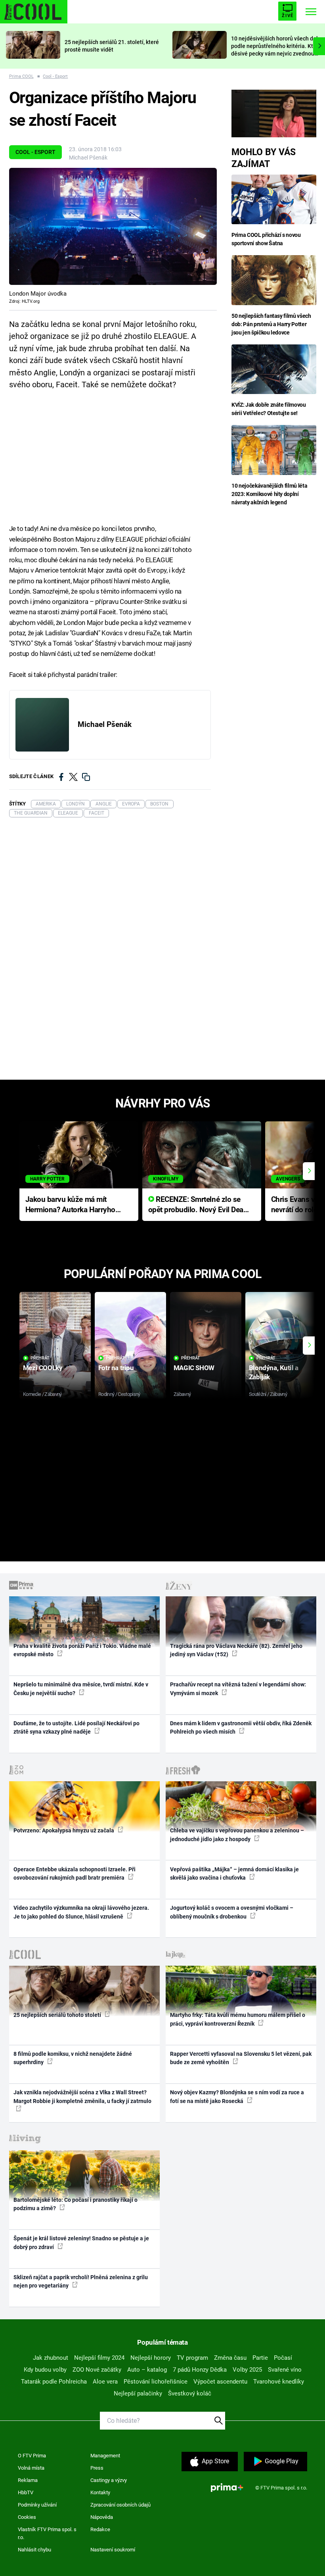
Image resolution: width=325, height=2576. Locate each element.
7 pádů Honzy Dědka (200, 2370)
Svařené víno (285, 2370)
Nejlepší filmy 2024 (99, 2358)
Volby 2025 (247, 2370)
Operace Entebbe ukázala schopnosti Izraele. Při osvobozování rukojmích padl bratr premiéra (75, 1873)
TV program (192, 2358)
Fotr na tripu (116, 1368)
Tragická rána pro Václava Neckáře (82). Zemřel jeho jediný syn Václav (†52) (236, 1650)
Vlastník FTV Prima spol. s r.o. (47, 2533)
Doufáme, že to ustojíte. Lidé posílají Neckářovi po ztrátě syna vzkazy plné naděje (76, 1727)
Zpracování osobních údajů (120, 2505)
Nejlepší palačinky (138, 2393)
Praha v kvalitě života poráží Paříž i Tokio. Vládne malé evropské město (82, 1650)
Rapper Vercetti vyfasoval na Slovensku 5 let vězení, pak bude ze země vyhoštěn (241, 2058)
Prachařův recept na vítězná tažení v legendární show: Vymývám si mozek (238, 1689)
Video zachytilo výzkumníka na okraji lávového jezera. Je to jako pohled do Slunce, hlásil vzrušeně (81, 1912)
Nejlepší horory (151, 2358)
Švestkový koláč (190, 2393)
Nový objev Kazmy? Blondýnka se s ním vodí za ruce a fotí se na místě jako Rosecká (237, 2096)
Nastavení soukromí (113, 2550)
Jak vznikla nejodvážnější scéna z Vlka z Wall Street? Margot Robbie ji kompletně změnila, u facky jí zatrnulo (82, 2096)
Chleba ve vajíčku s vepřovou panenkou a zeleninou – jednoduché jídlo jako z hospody (237, 1835)
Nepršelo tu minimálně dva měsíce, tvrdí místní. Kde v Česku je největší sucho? (81, 1689)
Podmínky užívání (37, 2505)
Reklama (28, 2480)
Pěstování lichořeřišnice (156, 2382)
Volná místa (31, 2468)
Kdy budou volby (45, 2370)
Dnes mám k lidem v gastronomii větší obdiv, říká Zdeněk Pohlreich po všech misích (241, 1727)
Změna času (230, 2358)
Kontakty (100, 2492)
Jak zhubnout (51, 2358)
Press (97, 2468)
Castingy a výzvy (109, 2480)
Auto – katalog (147, 2370)
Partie (260, 2358)
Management (105, 2456)
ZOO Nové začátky (97, 2370)
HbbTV (26, 2492)
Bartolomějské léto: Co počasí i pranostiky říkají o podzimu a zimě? (76, 2204)
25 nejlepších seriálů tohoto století (58, 2015)
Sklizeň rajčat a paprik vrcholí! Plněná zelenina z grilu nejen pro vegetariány (81, 2281)
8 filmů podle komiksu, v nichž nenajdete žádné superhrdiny (73, 2058)
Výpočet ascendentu (220, 2382)
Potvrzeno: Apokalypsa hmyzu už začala (64, 1830)
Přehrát (40, 1358)
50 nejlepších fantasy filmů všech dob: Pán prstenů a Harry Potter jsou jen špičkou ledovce (271, 324)
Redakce (100, 2529)
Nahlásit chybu (34, 2550)
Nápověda (102, 2517)
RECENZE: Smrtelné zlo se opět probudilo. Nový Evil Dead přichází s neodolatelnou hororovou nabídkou (198, 1205)
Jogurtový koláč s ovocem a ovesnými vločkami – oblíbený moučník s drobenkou (232, 1912)
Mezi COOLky (43, 1368)
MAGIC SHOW (194, 1368)
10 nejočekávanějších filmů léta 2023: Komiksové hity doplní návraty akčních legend (269, 494)
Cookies (27, 2517)
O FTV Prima (32, 2456)
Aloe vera (105, 2382)
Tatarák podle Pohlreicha (54, 2382)
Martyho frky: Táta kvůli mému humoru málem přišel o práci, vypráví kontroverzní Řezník (238, 2019)
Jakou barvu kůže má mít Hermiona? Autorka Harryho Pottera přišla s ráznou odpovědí (70, 1205)
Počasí (283, 2358)
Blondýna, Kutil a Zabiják (274, 1372)
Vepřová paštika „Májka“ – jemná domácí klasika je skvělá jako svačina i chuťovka (234, 1873)
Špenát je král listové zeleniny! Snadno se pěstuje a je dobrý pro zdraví (81, 2242)
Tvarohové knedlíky (279, 2382)
